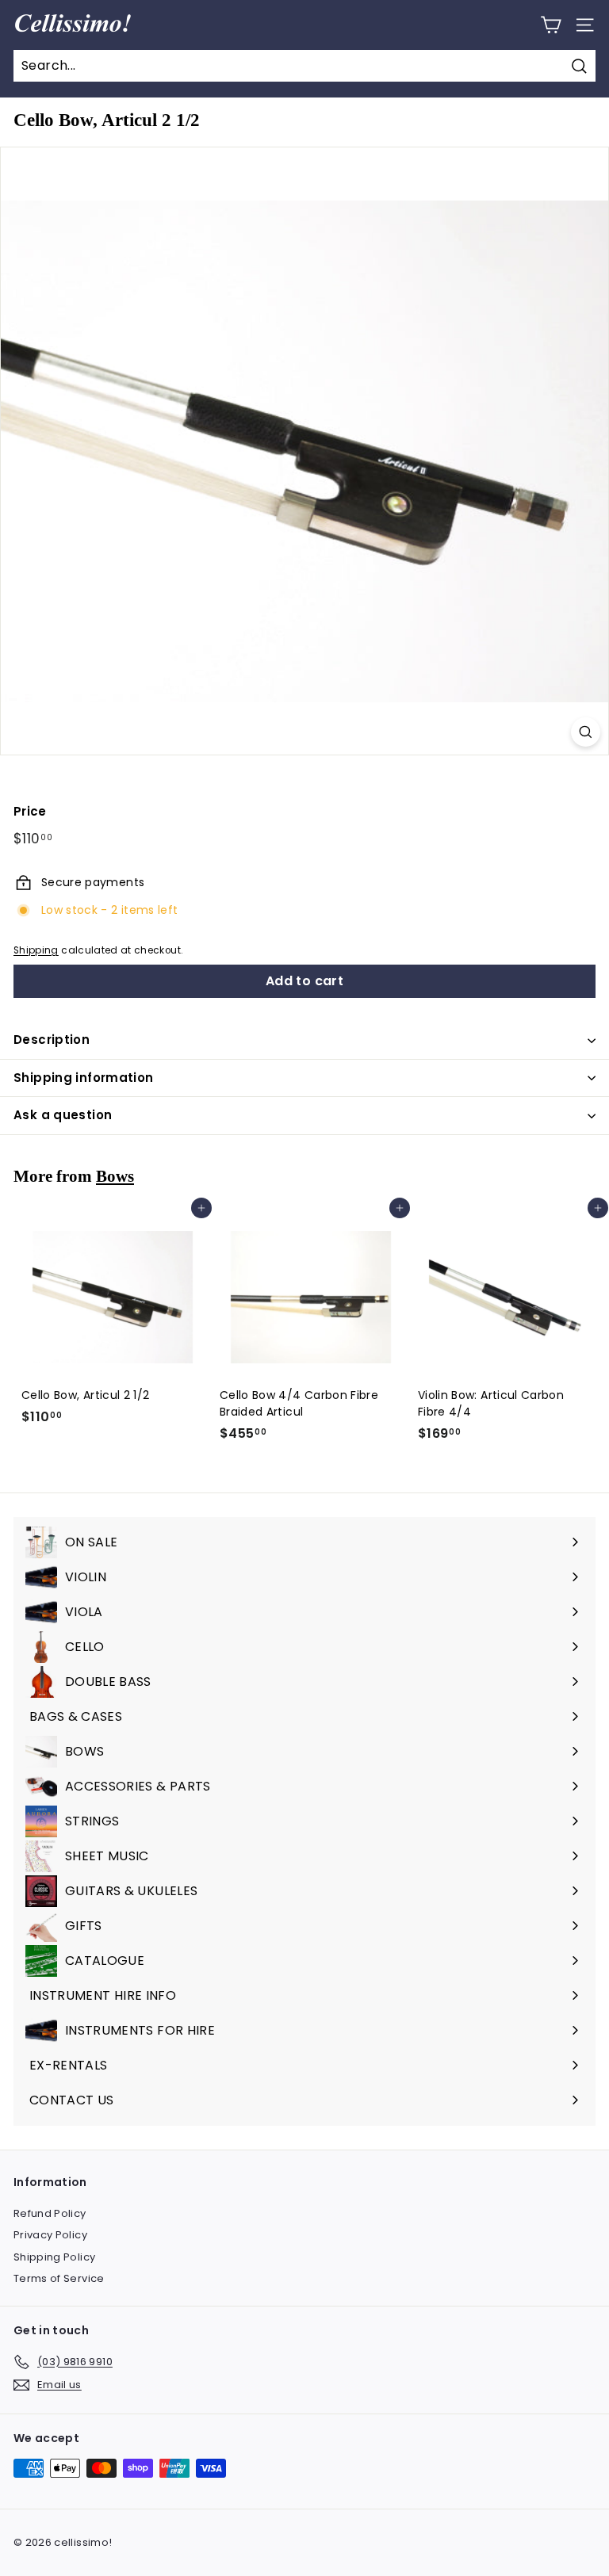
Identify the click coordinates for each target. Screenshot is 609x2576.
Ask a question (63, 1115)
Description (52, 1040)
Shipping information (84, 1078)
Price (30, 811)
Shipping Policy (54, 2257)
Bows (115, 1176)
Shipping (36, 950)
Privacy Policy (50, 2235)
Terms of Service (59, 2278)
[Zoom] (586, 732)
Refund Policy (50, 2213)
